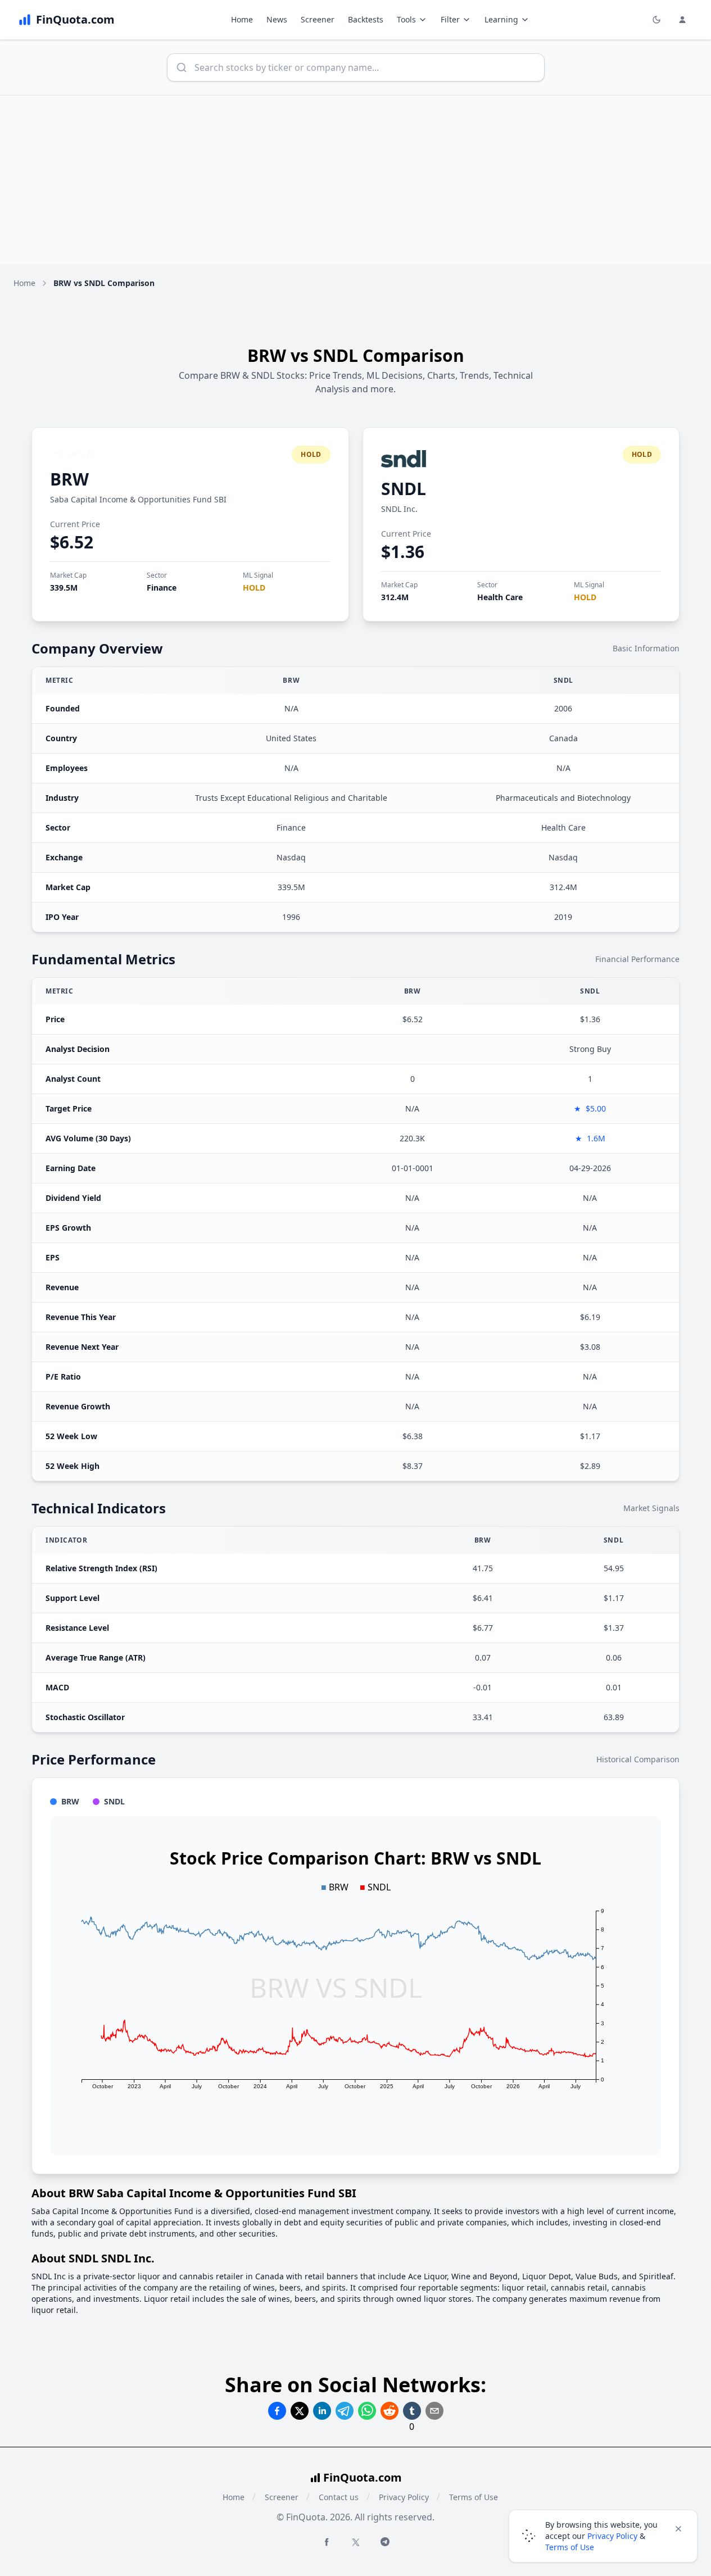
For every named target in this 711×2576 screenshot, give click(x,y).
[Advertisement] (356, 180)
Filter (450, 19)
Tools (406, 19)
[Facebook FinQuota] (327, 2542)
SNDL (404, 489)
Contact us (339, 2497)
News (277, 19)
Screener (318, 19)
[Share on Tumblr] (412, 2411)
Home (242, 19)
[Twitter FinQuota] (356, 2542)
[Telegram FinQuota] (385, 2542)
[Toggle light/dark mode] (656, 20)
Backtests (366, 19)
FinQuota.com (363, 2477)
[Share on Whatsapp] (367, 2411)
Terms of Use (474, 2497)
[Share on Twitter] (300, 2411)
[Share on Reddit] (390, 2411)
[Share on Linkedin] (322, 2411)
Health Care (500, 597)
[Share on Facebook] (277, 2411)
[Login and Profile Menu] (682, 20)
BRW (69, 479)
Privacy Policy (404, 2497)
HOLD (254, 588)
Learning (501, 19)
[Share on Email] (434, 2411)
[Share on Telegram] (345, 2411)
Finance (162, 588)
